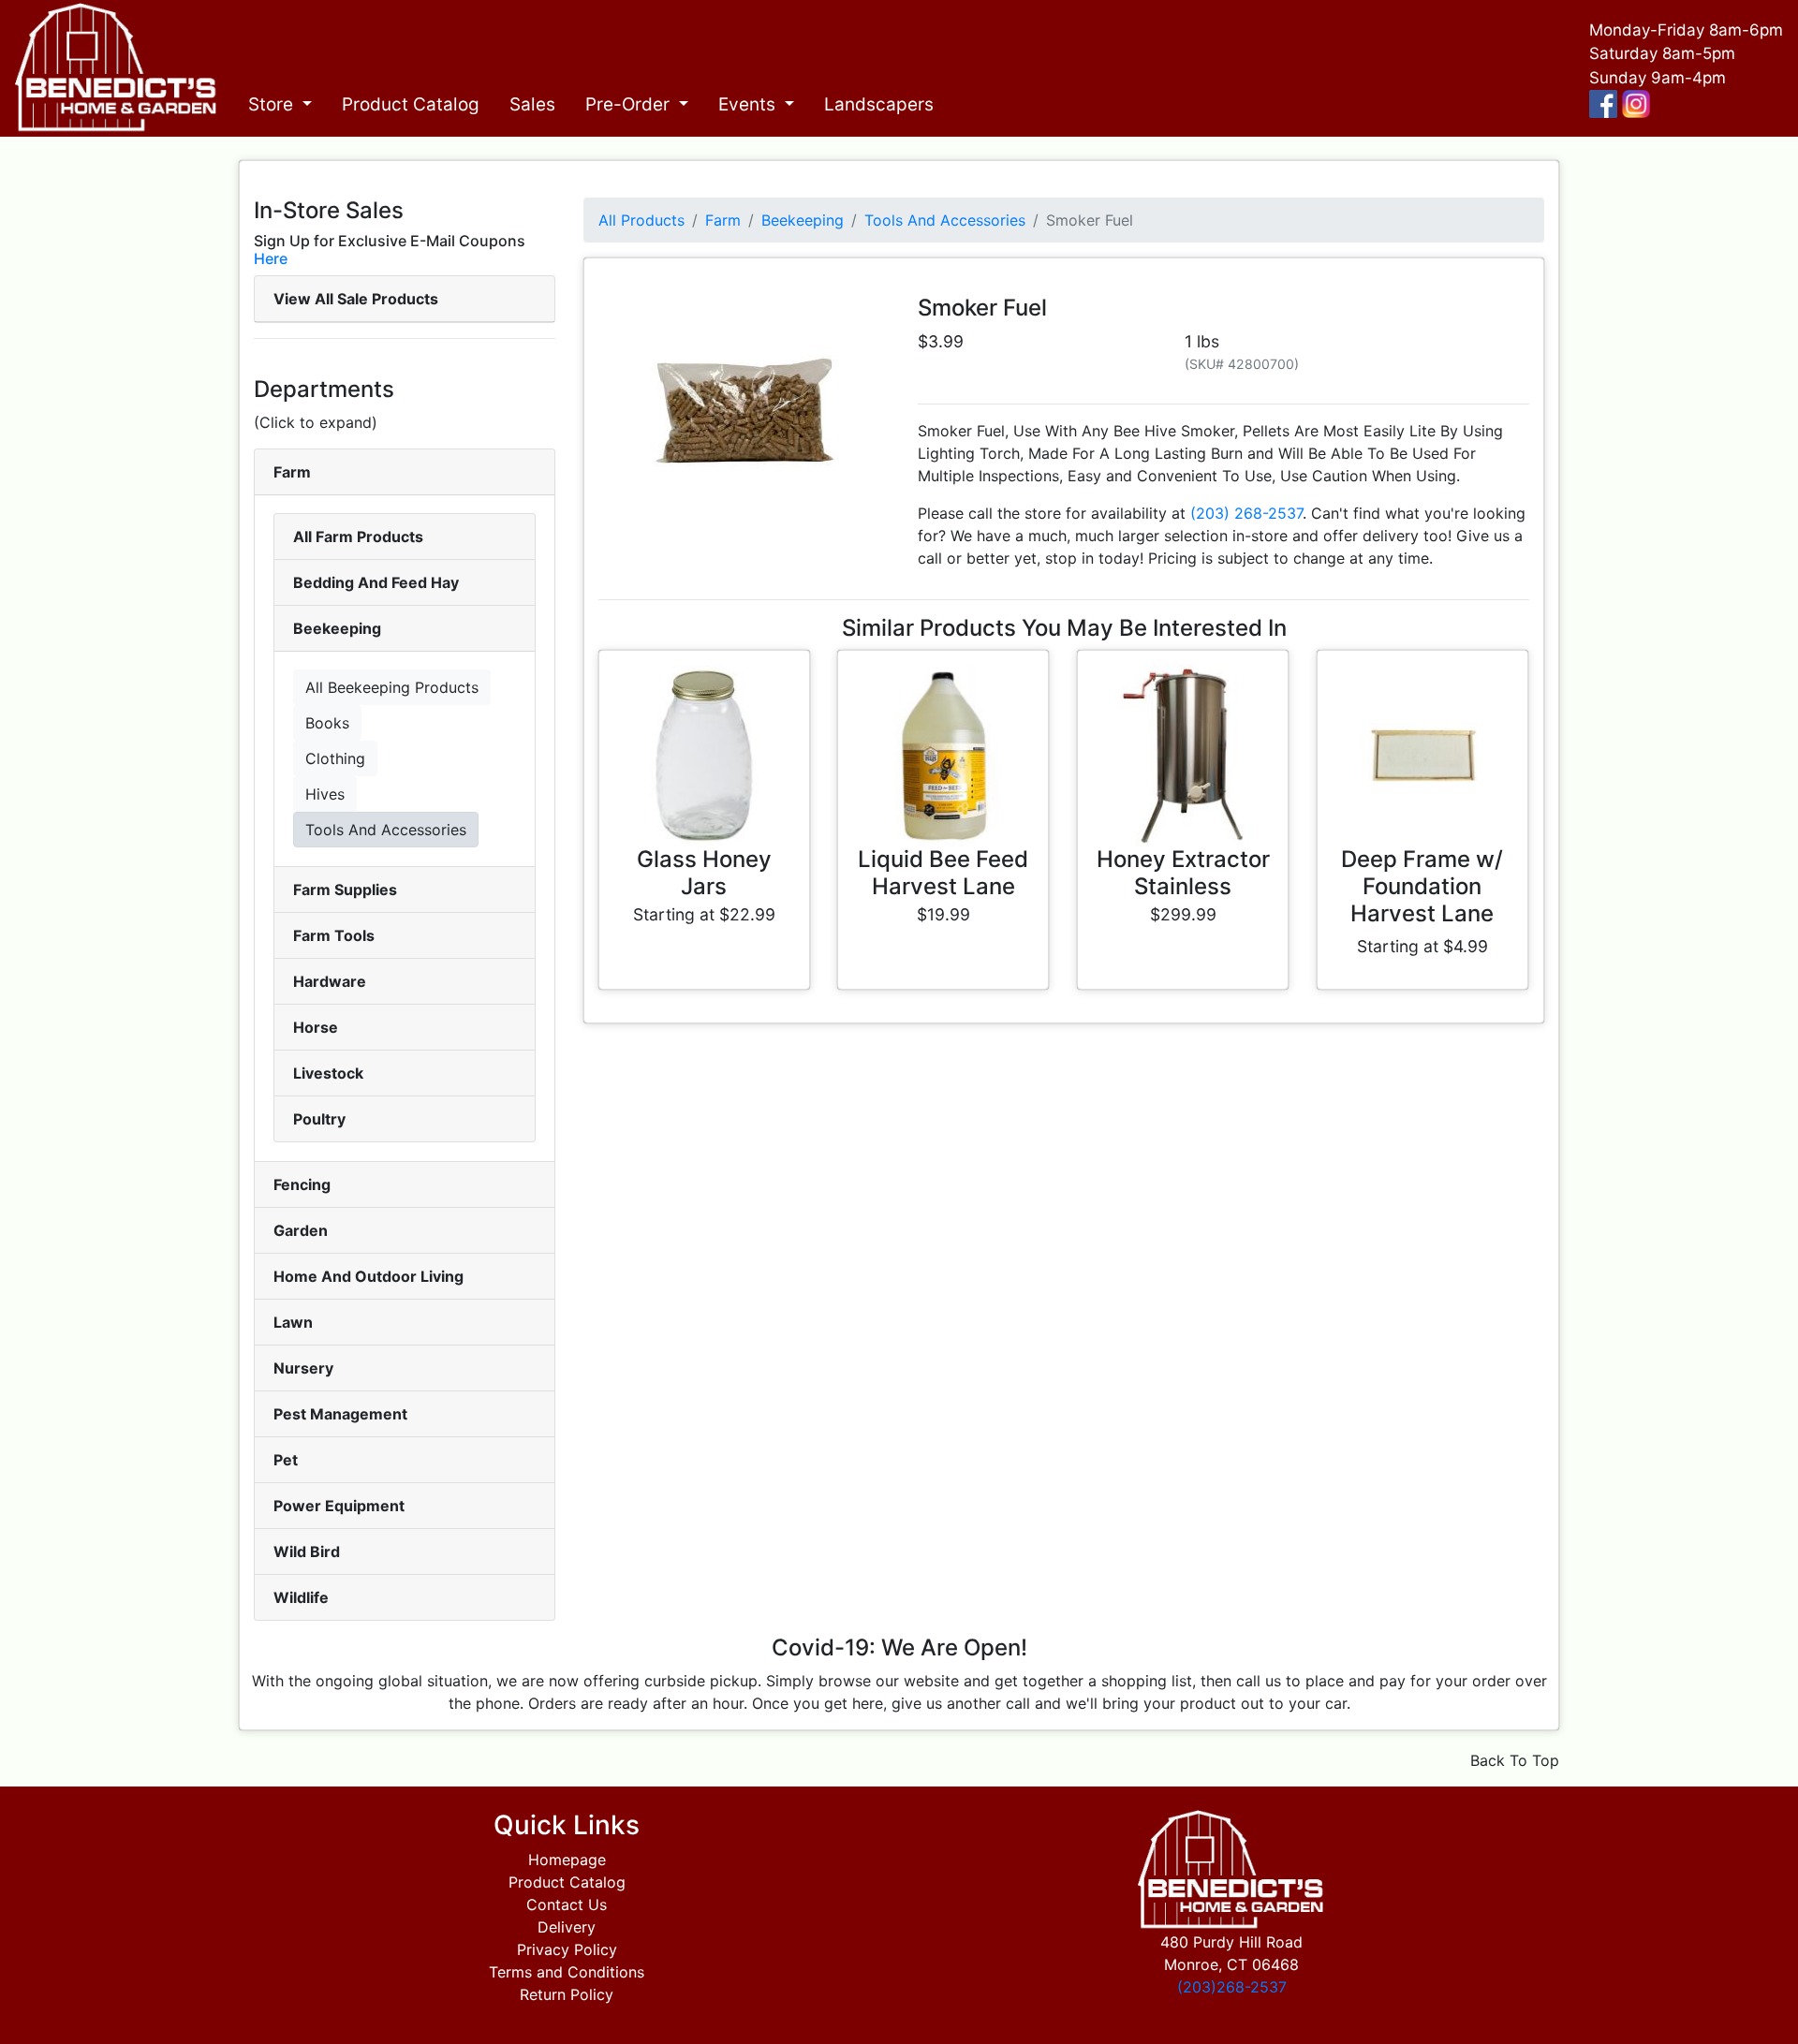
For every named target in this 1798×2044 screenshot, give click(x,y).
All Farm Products (358, 537)
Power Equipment (339, 1506)
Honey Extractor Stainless (1183, 873)
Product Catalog (411, 104)
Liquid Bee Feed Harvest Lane (943, 873)
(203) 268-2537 (1246, 513)
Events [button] (749, 104)
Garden (301, 1230)
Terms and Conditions (567, 1972)
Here (271, 258)
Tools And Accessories (386, 830)
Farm (292, 472)
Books (327, 723)
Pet (286, 1460)
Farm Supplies (345, 890)
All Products (641, 220)
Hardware (330, 981)
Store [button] (273, 104)
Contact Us (567, 1904)
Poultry (319, 1119)
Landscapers (879, 104)
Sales (532, 104)
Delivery (567, 1927)
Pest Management (340, 1414)
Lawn (293, 1322)
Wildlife (301, 1597)
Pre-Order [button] (630, 104)
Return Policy (567, 1994)
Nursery (303, 1368)
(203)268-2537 (1232, 1987)
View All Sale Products (356, 299)
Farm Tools (334, 935)
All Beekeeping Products (392, 687)
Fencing (302, 1184)
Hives (325, 794)
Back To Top (1515, 1760)
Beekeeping (337, 628)
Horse (316, 1027)
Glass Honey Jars (704, 873)
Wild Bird (307, 1551)
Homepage (567, 1860)
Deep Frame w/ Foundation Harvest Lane (1422, 886)
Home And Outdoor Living (368, 1276)
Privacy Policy (567, 1949)
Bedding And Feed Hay (376, 582)
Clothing (335, 758)
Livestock (328, 1073)
